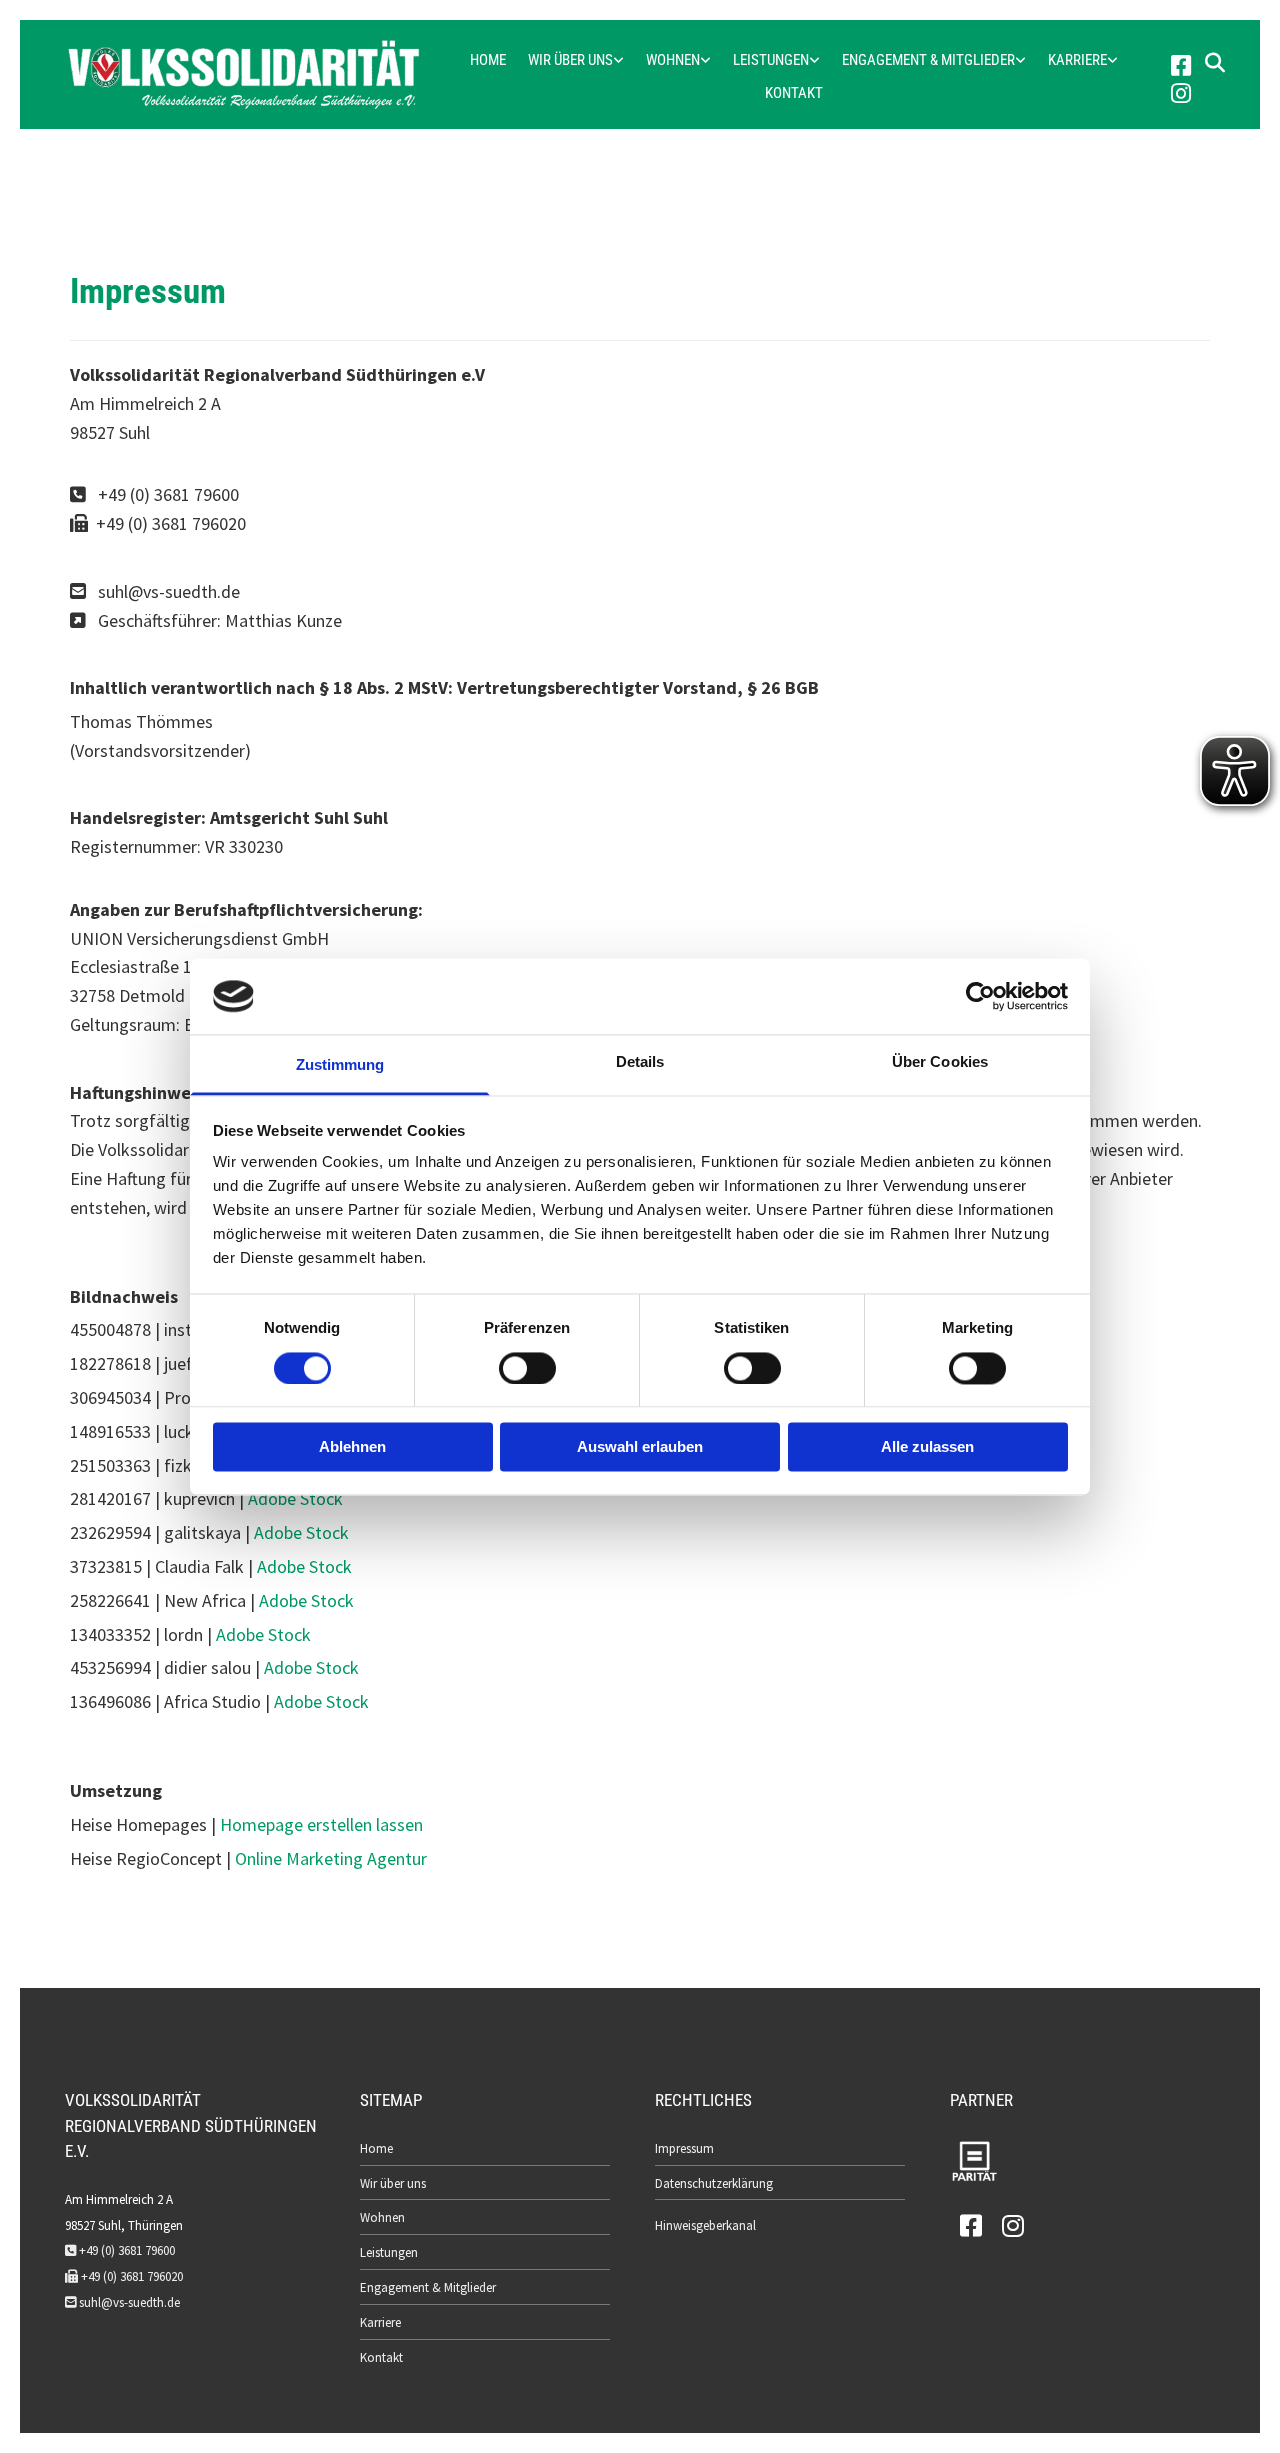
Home (488, 60)
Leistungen (771, 60)
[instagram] (1181, 95)
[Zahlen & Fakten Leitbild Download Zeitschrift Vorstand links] (619, 60)
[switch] (527, 1368)
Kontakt (794, 93)
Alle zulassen (927, 1447)
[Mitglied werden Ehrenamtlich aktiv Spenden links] (1021, 60)
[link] (576, 60)
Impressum (684, 2148)
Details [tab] (640, 1062)
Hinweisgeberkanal (705, 2225)
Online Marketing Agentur (331, 1858)
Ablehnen (352, 1447)
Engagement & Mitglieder (928, 60)
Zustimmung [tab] (340, 1065)
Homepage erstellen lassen (321, 1824)
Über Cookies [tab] (940, 1062)
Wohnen (673, 60)
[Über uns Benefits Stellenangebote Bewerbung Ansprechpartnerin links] (1113, 60)
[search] (1215, 63)
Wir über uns (570, 60)
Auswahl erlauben (640, 1447)
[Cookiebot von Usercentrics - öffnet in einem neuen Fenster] (980, 996)
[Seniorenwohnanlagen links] (706, 60)
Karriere (1077, 60)
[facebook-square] (1181, 67)
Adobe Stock (295, 1498)
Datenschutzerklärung (714, 2183)
